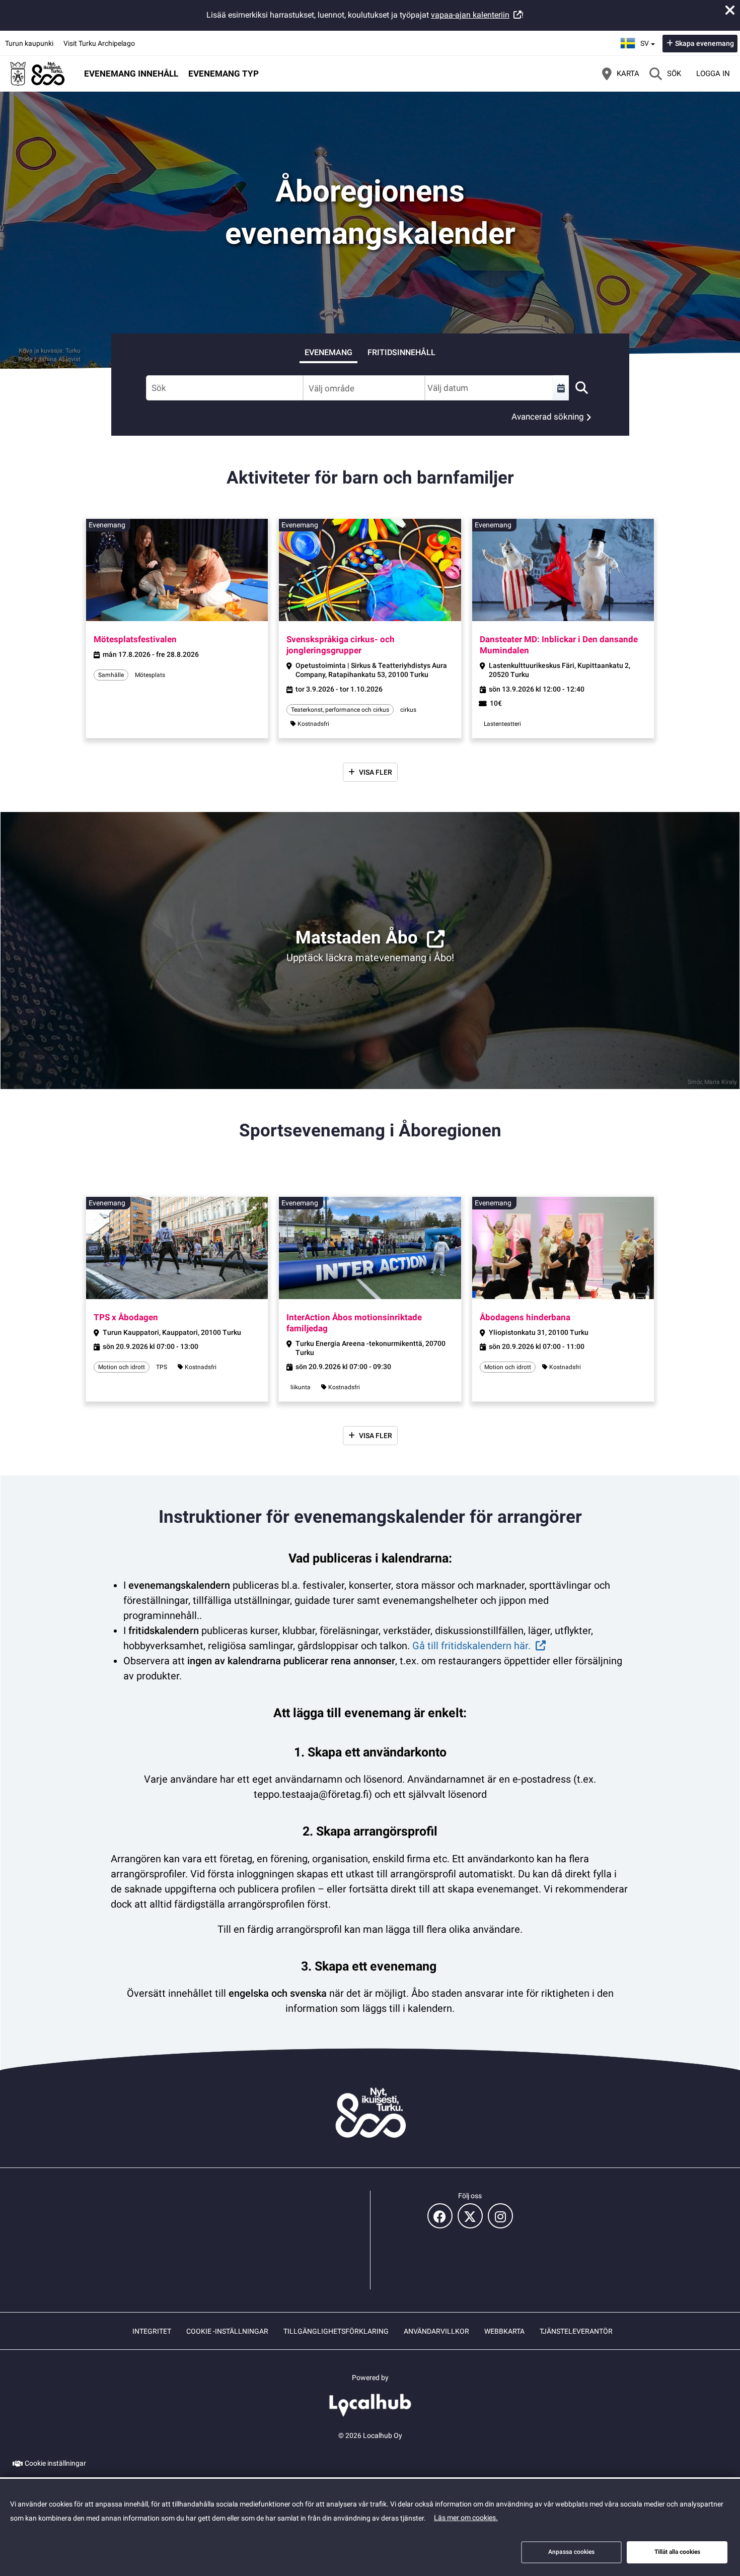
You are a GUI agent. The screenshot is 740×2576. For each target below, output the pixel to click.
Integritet (152, 2331)
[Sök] (581, 388)
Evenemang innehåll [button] (131, 74)
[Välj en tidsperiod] (561, 388)
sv (649, 40)
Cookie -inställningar (227, 2331)
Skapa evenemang (705, 43)
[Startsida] (38, 74)
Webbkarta (504, 2331)
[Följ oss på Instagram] (500, 2216)
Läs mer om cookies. (466, 2518)
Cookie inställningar (55, 2463)
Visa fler (376, 772)
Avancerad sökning (548, 417)
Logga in (713, 74)
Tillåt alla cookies (677, 2552)
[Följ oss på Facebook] (440, 2216)
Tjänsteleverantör (576, 2331)
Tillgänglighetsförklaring (336, 2331)
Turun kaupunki (29, 43)
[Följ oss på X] (470, 2216)
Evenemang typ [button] (224, 74)
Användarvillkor (436, 2331)
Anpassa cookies (571, 2552)
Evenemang (328, 352)
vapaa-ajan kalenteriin (470, 15)
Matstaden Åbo (357, 938)
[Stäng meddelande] (730, 10)
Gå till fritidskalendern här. (471, 1646)
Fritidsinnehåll (401, 352)
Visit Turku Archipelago (99, 43)
